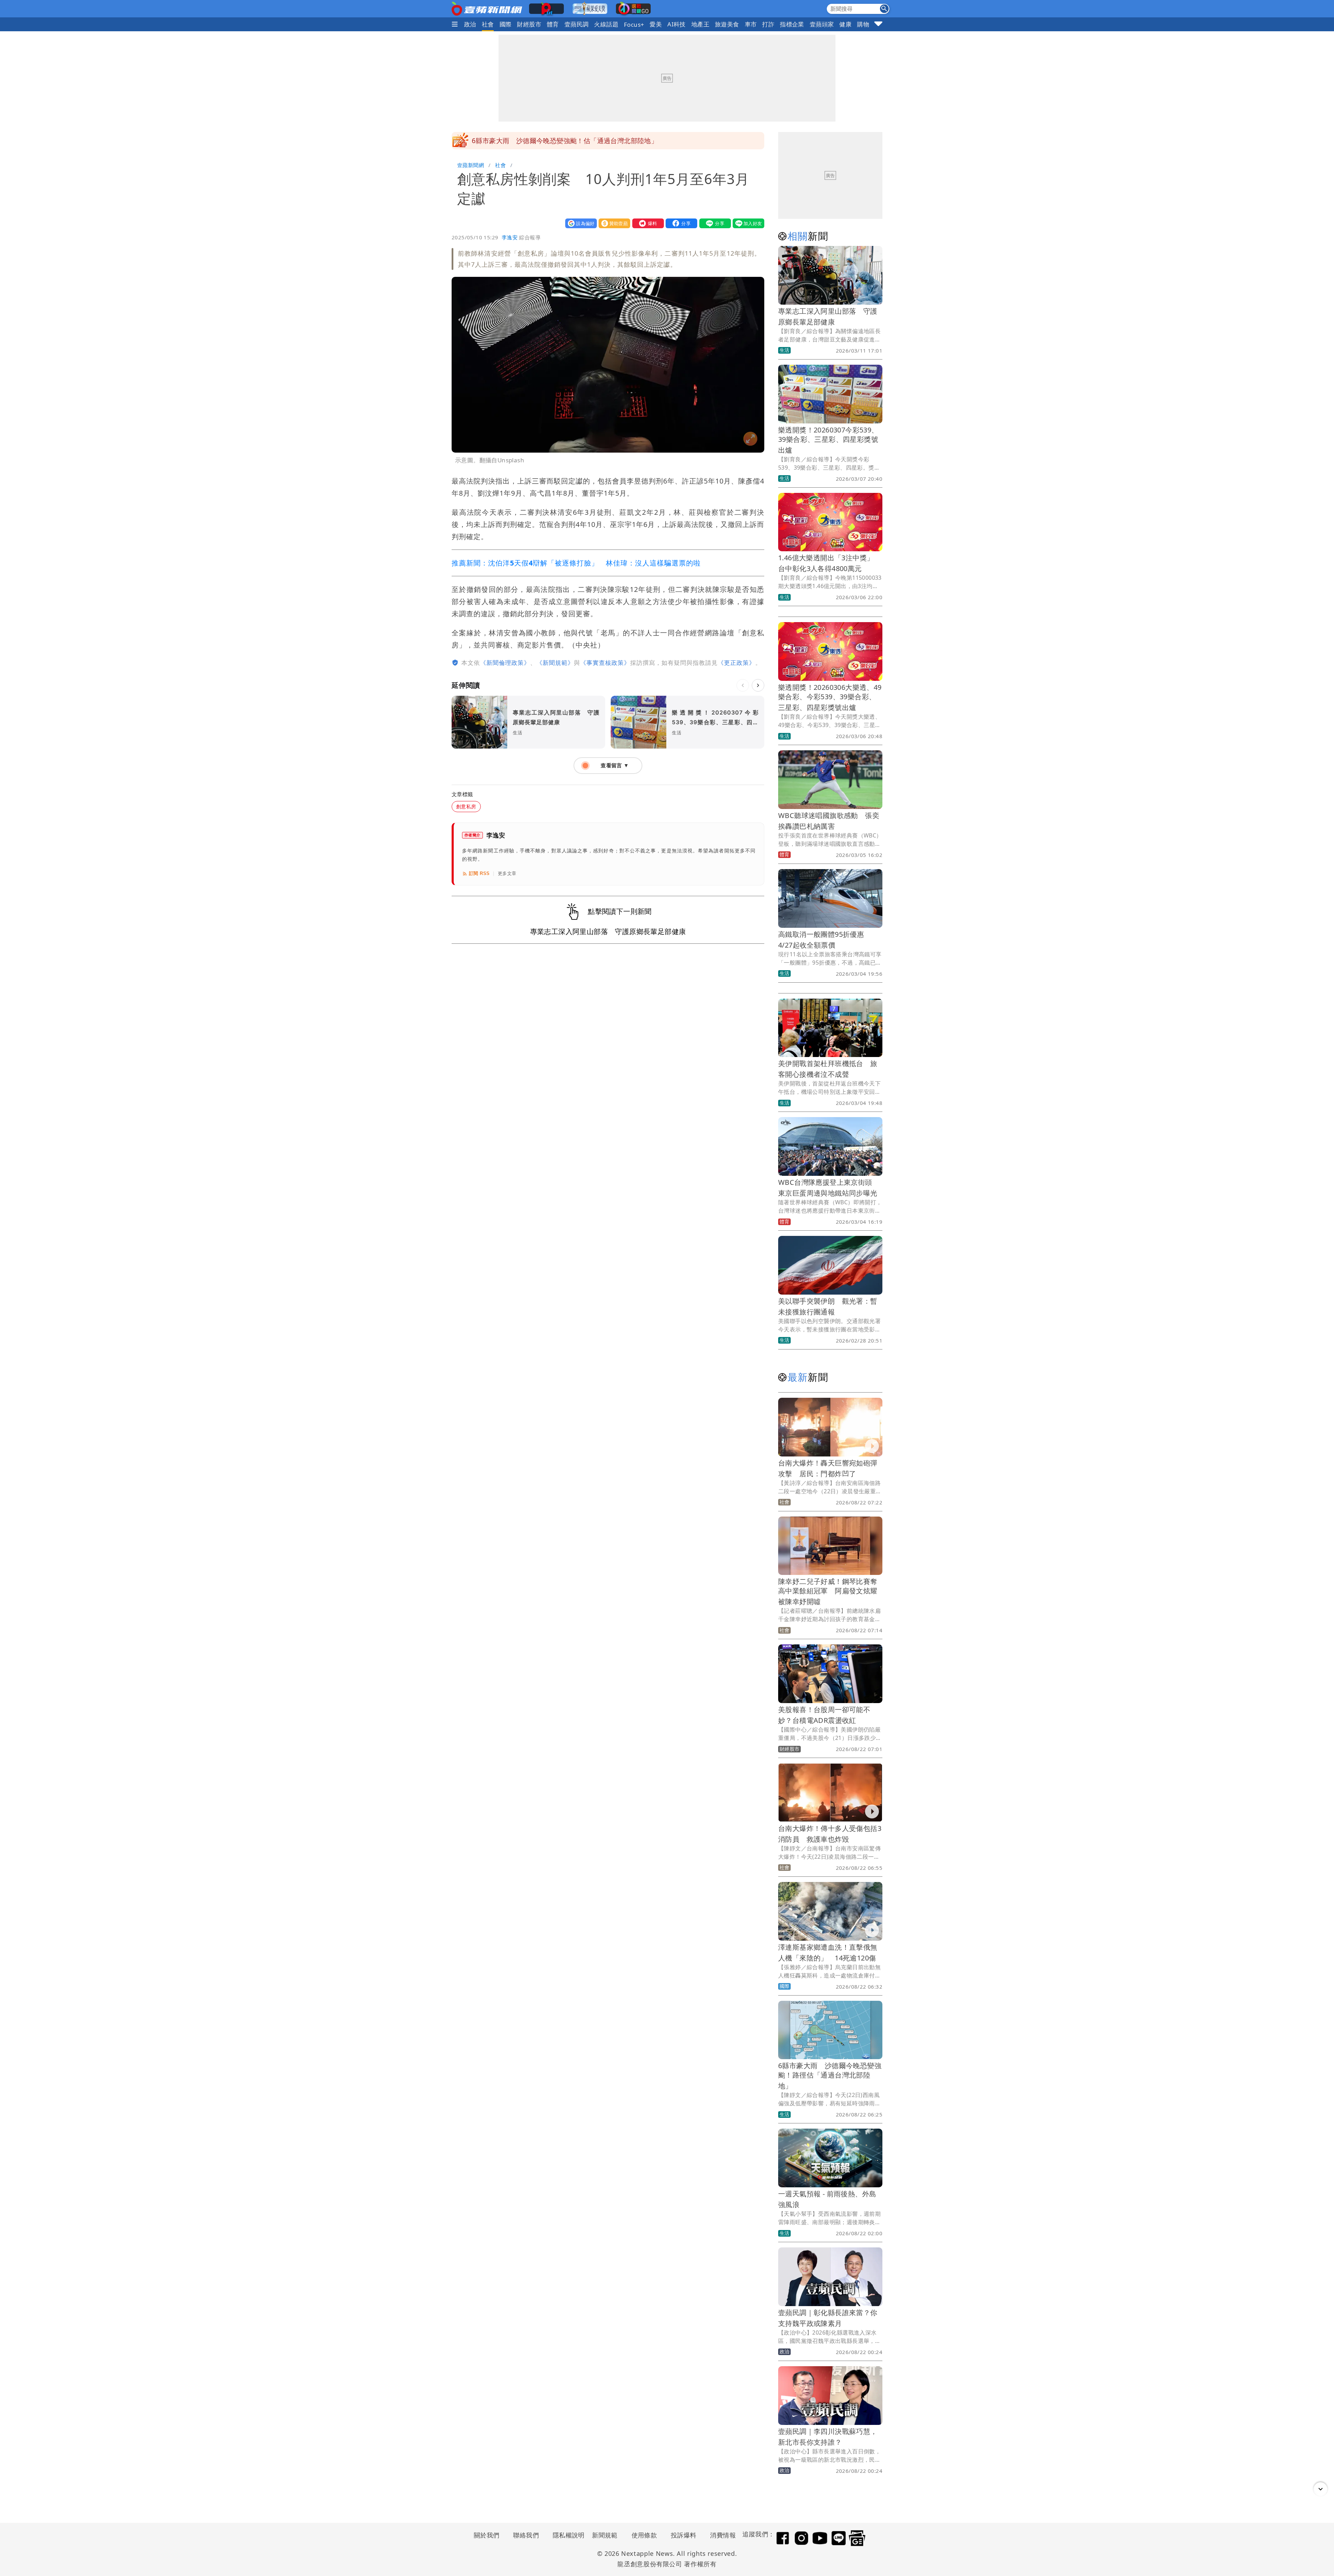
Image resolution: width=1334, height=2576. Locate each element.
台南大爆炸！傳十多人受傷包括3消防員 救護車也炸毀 (555, 141)
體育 (553, 24)
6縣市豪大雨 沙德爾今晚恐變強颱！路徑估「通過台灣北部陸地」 (830, 2076)
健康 (845, 24)
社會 (488, 24)
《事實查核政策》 (605, 663)
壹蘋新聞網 (471, 165)
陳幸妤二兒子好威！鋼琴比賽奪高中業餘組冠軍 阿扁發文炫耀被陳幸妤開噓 (828, 1591)
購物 (863, 24)
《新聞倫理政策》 (505, 663)
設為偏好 (579, 223)
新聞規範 (605, 2535)
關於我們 (487, 2535)
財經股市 (529, 24)
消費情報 (723, 2535)
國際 (506, 24)
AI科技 (677, 24)
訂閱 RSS (479, 873)
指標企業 (792, 24)
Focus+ (634, 24)
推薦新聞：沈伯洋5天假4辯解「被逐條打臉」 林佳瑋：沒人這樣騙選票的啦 (576, 563)
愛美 (656, 24)
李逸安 (510, 237)
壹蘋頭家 (822, 24)
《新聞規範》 (555, 663)
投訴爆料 (684, 2535)
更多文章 (507, 873)
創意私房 (466, 806)
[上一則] (743, 685)
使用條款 (644, 2535)
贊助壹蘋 (613, 223)
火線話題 (606, 24)
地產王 (700, 24)
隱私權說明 (566, 2535)
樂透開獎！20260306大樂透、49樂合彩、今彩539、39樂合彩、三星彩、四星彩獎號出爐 (830, 697)
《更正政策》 (736, 663)
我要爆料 (647, 223)
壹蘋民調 (577, 24)
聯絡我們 (526, 2535)
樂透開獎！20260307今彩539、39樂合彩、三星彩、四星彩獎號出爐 (828, 440)
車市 (751, 24)
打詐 (768, 24)
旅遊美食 (727, 24)
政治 (470, 24)
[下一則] (758, 685)
